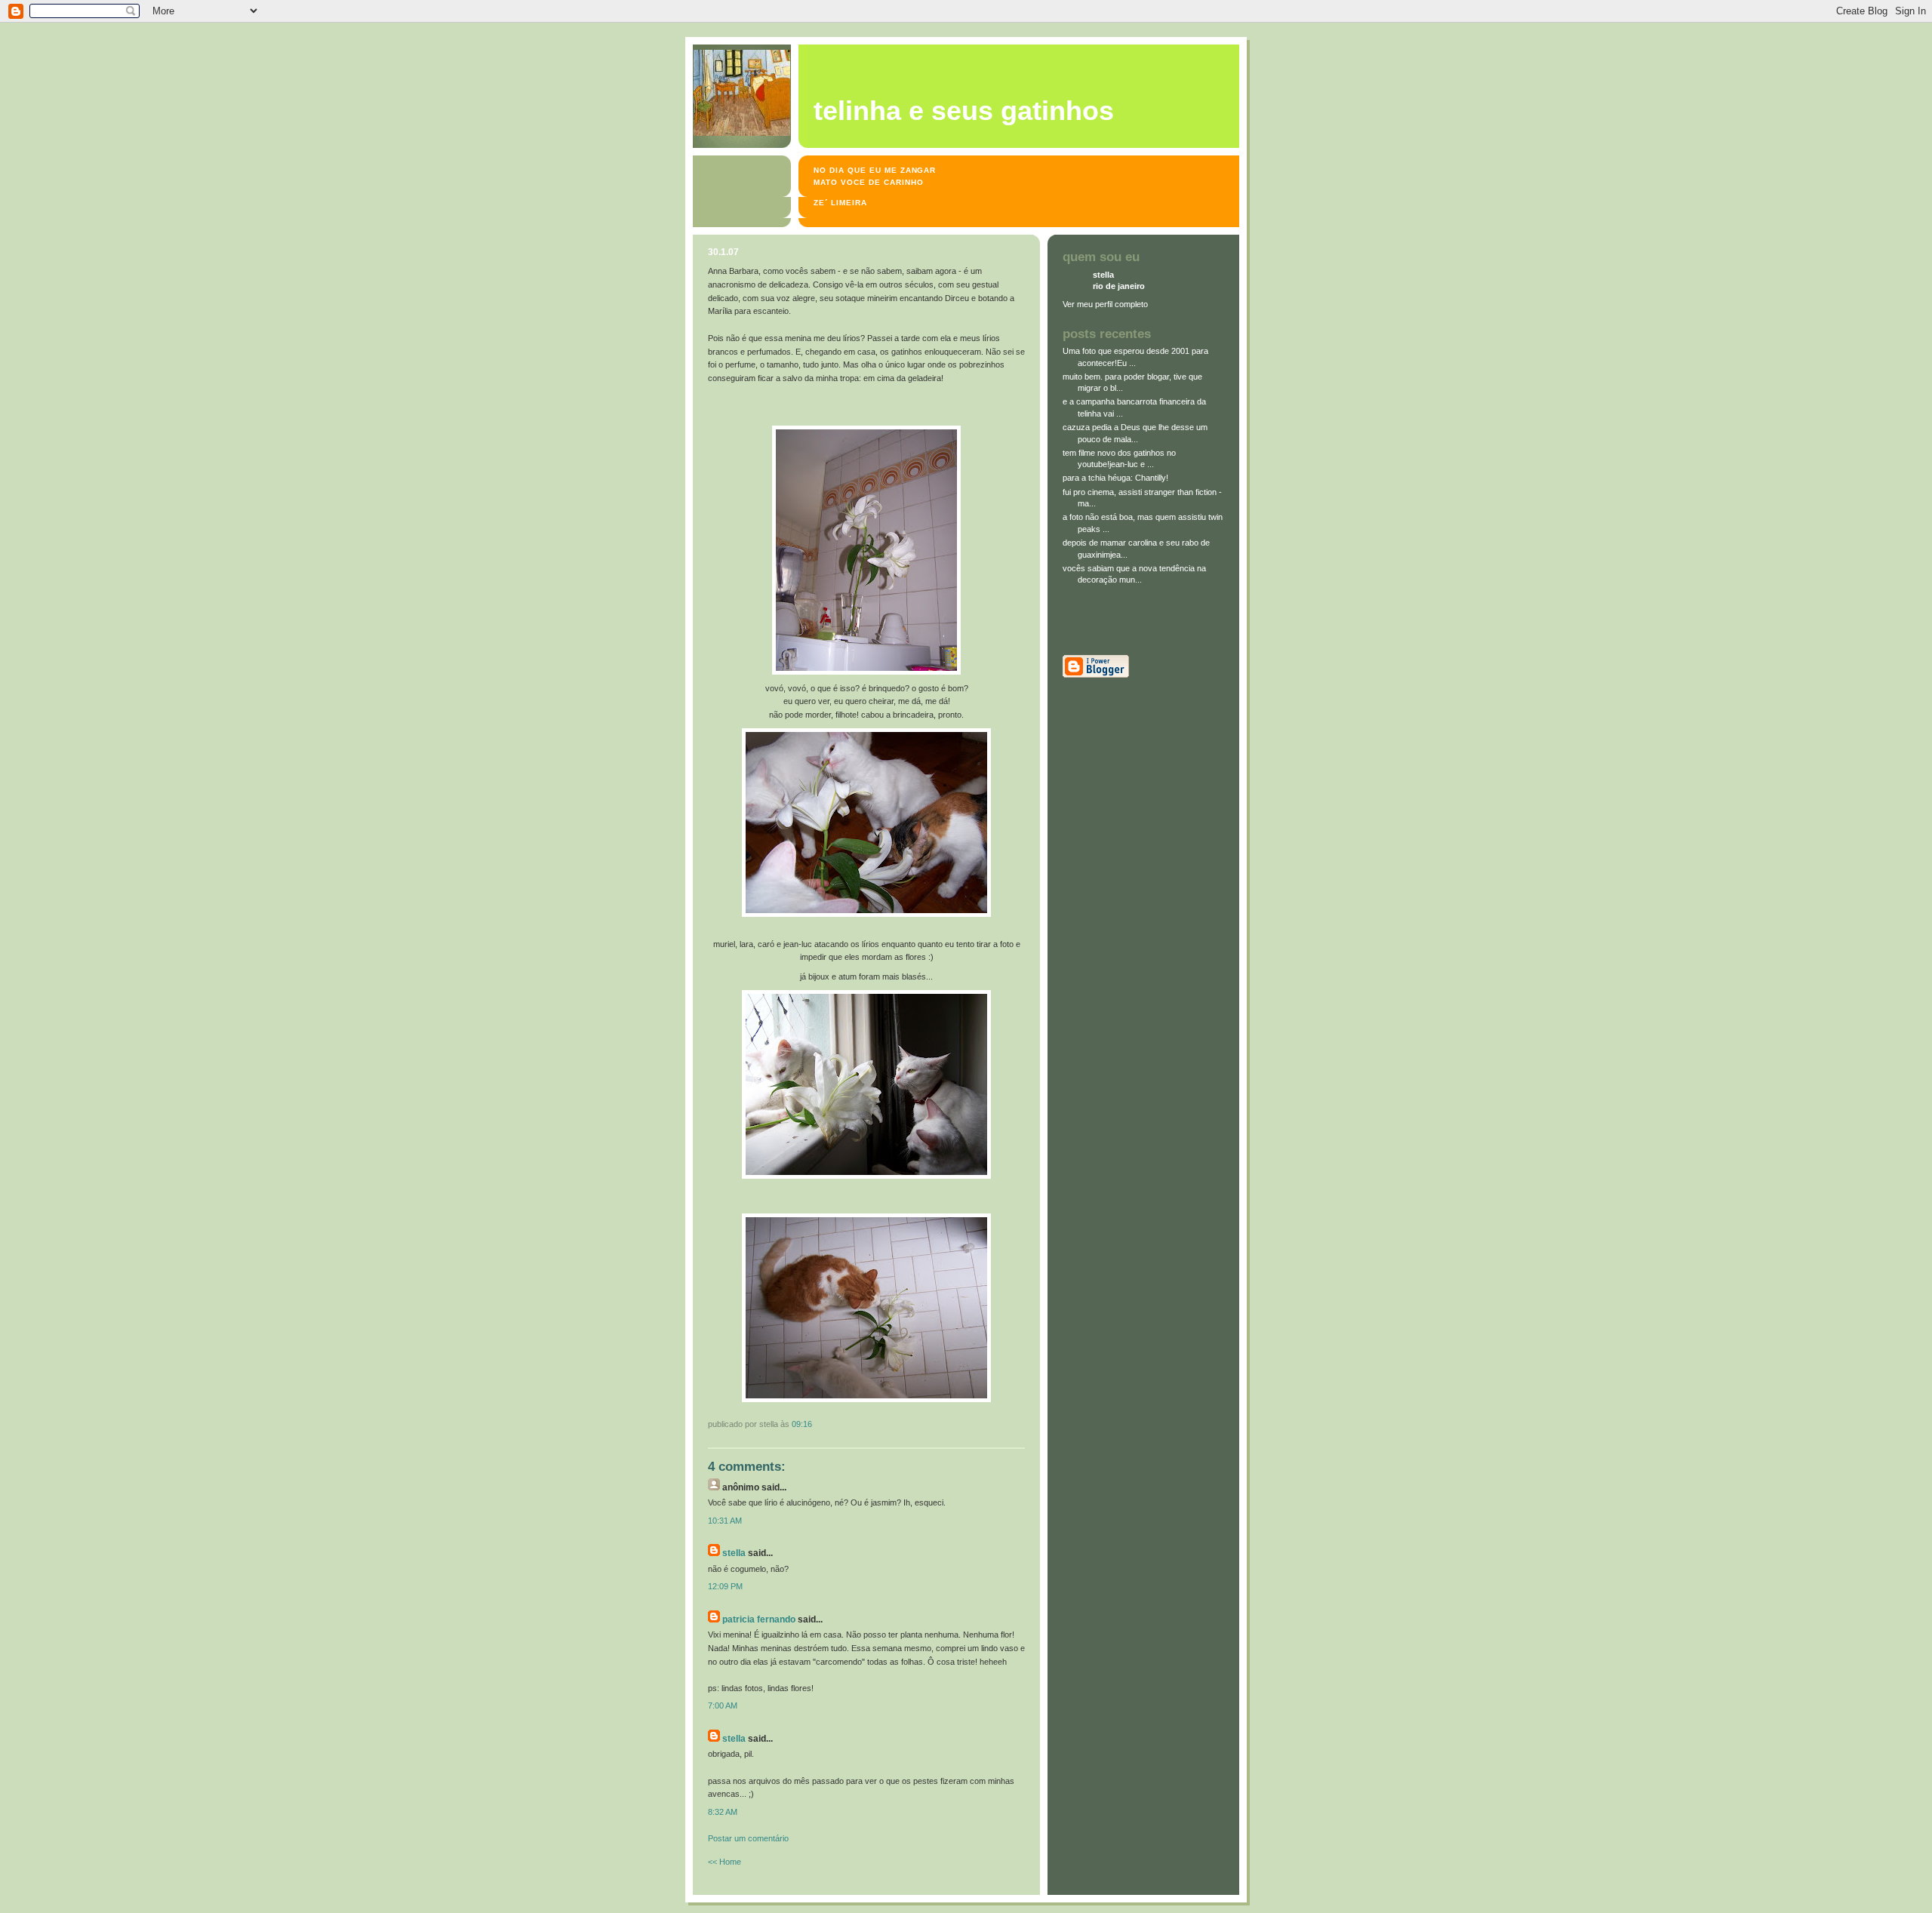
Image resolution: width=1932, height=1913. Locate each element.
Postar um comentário (748, 1838)
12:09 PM (725, 1586)
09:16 (802, 1424)
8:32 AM (723, 1812)
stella (734, 1553)
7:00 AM (723, 1705)
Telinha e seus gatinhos (964, 111)
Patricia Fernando (759, 1619)
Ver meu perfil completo (1105, 304)
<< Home (724, 1862)
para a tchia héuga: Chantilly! (1115, 478)
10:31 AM (725, 1521)
